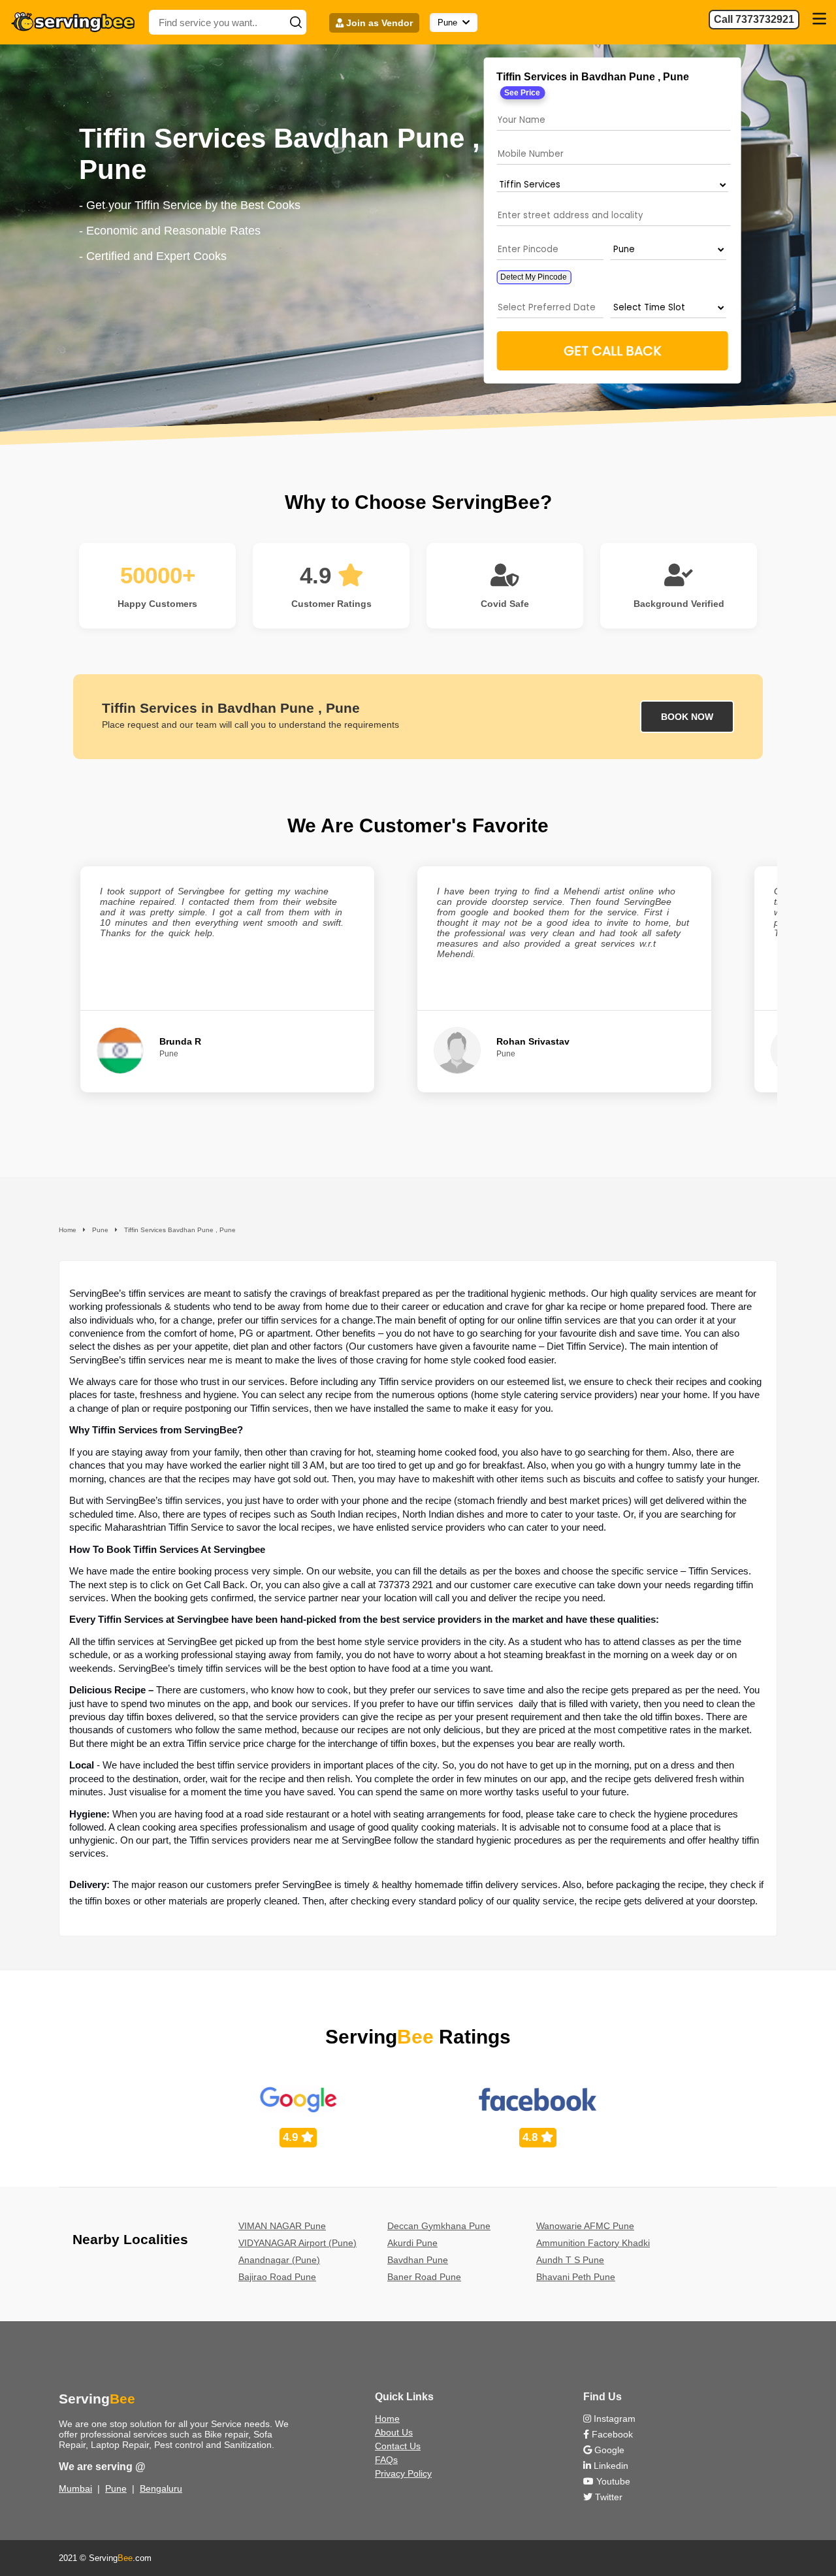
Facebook (611, 2434)
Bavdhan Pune (418, 2260)
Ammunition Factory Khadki (593, 2243)
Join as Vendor (378, 23)
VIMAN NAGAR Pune (282, 2226)
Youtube (612, 2481)
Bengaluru (161, 2488)
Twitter (607, 2497)
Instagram (613, 2419)
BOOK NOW (687, 717)
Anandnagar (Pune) (279, 2260)
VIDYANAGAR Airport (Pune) (297, 2243)
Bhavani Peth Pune (576, 2277)
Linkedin (610, 2466)
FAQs (386, 2460)
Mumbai (75, 2488)
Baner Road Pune (424, 2277)
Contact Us (398, 2446)
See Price (522, 93)
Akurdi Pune (412, 2243)
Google (608, 2450)
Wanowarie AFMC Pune (585, 2226)
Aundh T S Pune (570, 2260)
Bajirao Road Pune (277, 2277)
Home (387, 2419)
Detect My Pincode (534, 277)
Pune (116, 2488)
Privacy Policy (403, 2473)
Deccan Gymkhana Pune (439, 2226)
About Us (394, 2432)
